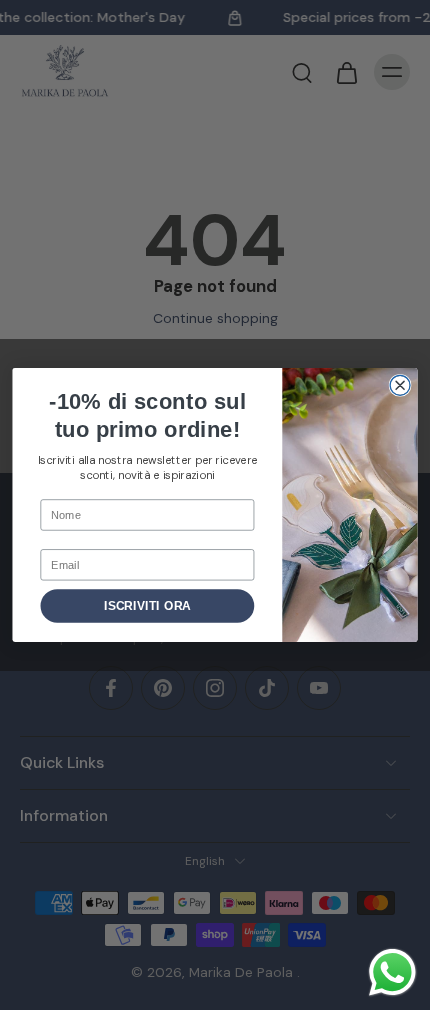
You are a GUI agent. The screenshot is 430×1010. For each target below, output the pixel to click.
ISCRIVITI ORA (147, 606)
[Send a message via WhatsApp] (392, 972)
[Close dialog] (400, 385)
